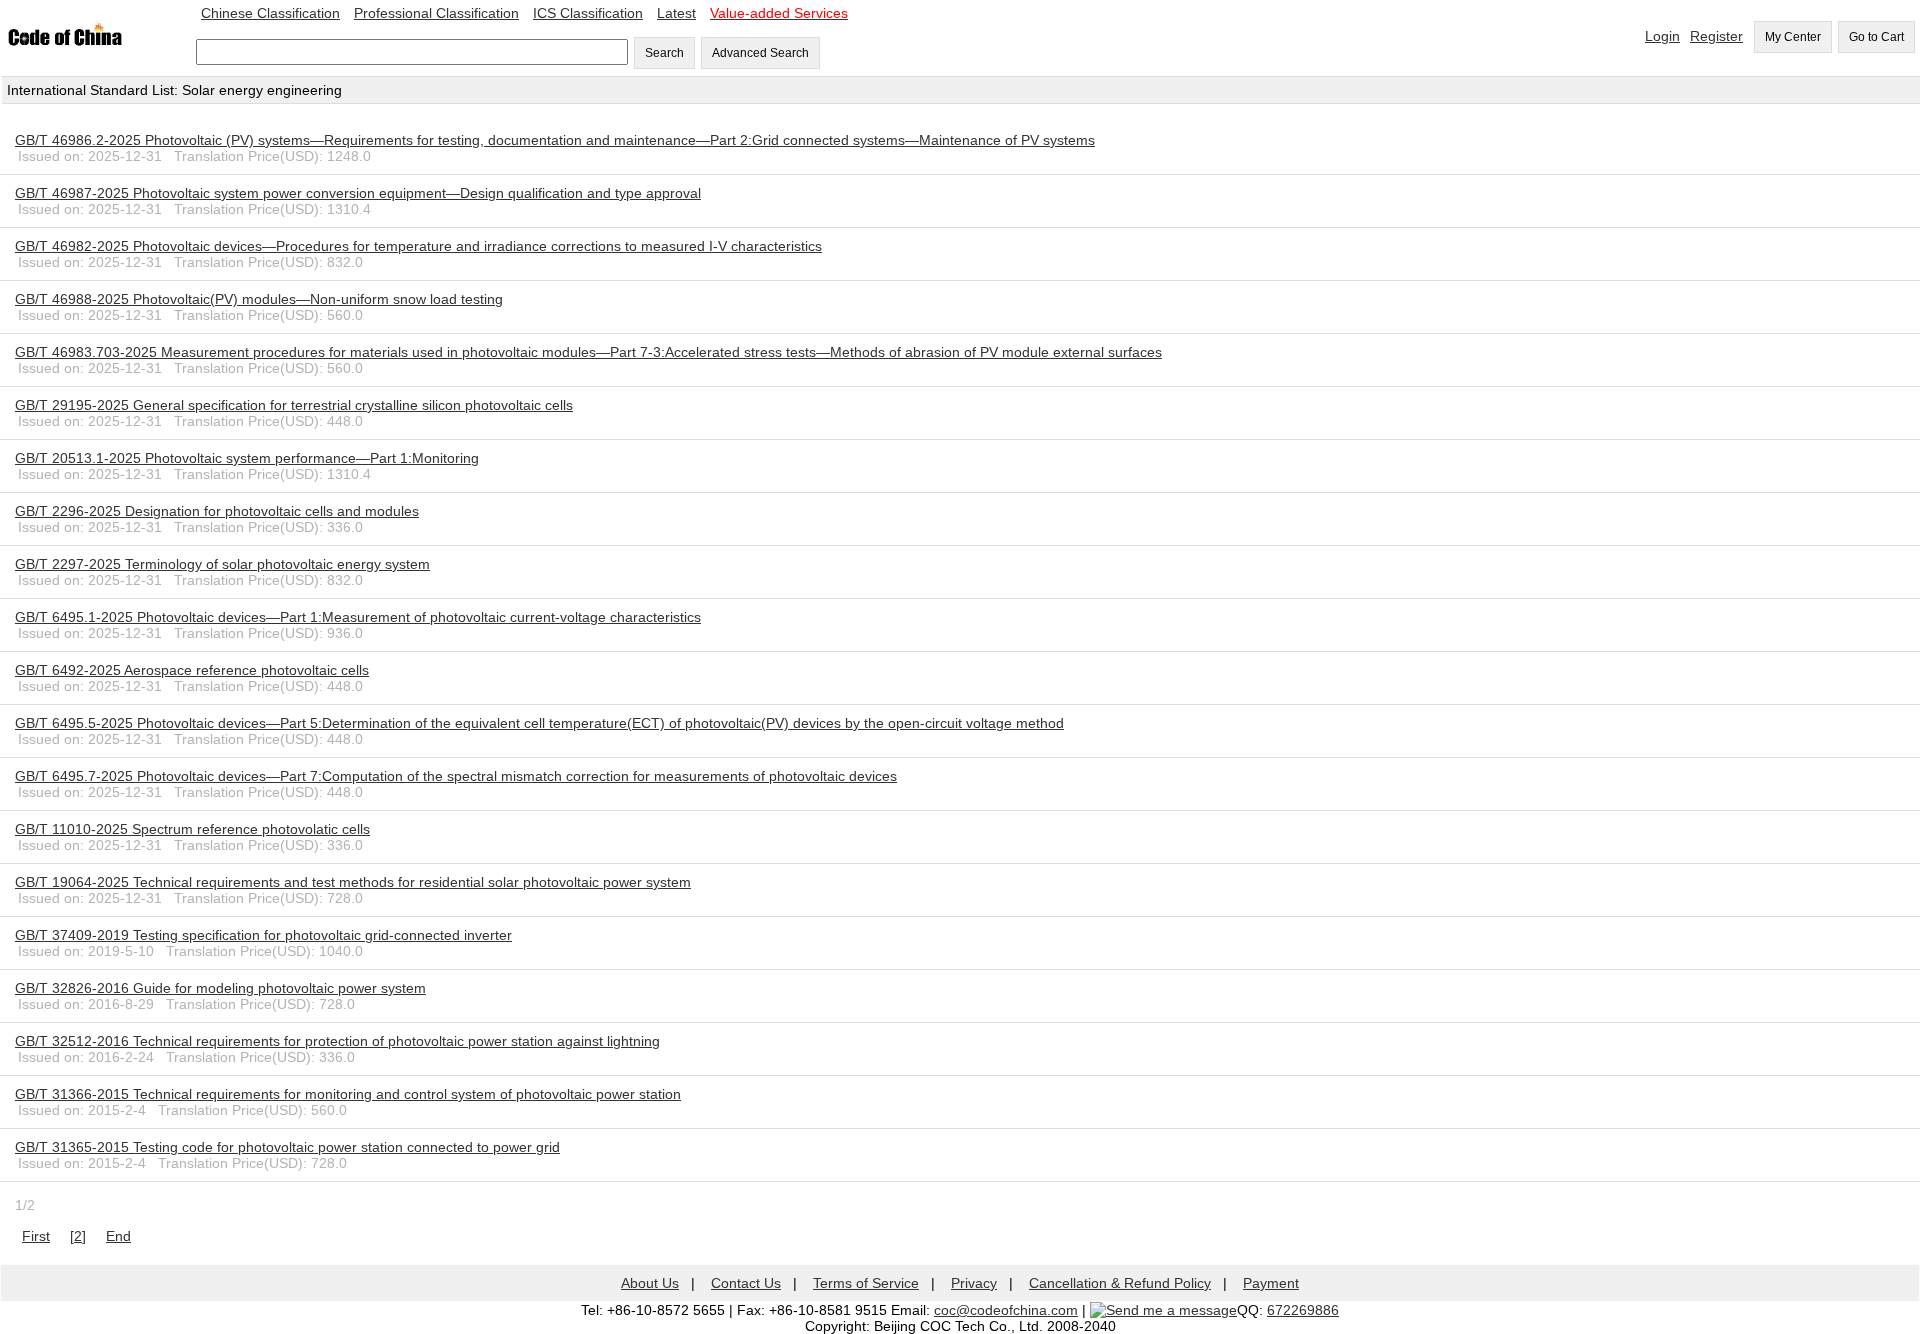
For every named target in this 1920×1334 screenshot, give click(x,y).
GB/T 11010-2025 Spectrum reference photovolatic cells (192, 829)
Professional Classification (436, 13)
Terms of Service (866, 1283)
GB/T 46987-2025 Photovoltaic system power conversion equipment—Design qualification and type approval (358, 193)
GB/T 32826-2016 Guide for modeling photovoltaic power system (220, 988)
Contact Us (746, 1283)
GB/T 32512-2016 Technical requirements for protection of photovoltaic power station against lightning (337, 1041)
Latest (676, 13)
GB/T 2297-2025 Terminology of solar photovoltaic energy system (222, 564)
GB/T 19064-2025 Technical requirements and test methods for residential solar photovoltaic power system (353, 882)
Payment (1271, 1283)
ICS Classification (588, 13)
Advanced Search (760, 53)
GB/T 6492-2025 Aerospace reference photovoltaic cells (192, 670)
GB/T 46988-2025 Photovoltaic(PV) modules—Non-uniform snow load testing (259, 299)
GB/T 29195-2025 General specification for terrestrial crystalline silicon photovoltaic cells (294, 405)
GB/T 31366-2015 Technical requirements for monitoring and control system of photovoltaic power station (348, 1094)
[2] (78, 1236)
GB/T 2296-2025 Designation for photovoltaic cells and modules (217, 511)
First (36, 1236)
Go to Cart (1876, 37)
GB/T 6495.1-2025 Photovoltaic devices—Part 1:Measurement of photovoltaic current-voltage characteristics (358, 617)
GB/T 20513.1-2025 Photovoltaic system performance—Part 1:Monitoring (247, 458)
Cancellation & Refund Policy (1120, 1283)
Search (664, 53)
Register (1716, 36)
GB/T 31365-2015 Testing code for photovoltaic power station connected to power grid (287, 1147)
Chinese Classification (270, 13)
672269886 (1303, 1310)
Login (1662, 36)
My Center (1793, 37)
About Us (650, 1283)
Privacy (974, 1283)
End (118, 1236)
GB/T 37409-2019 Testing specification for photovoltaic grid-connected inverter (263, 935)
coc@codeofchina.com (1006, 1310)
